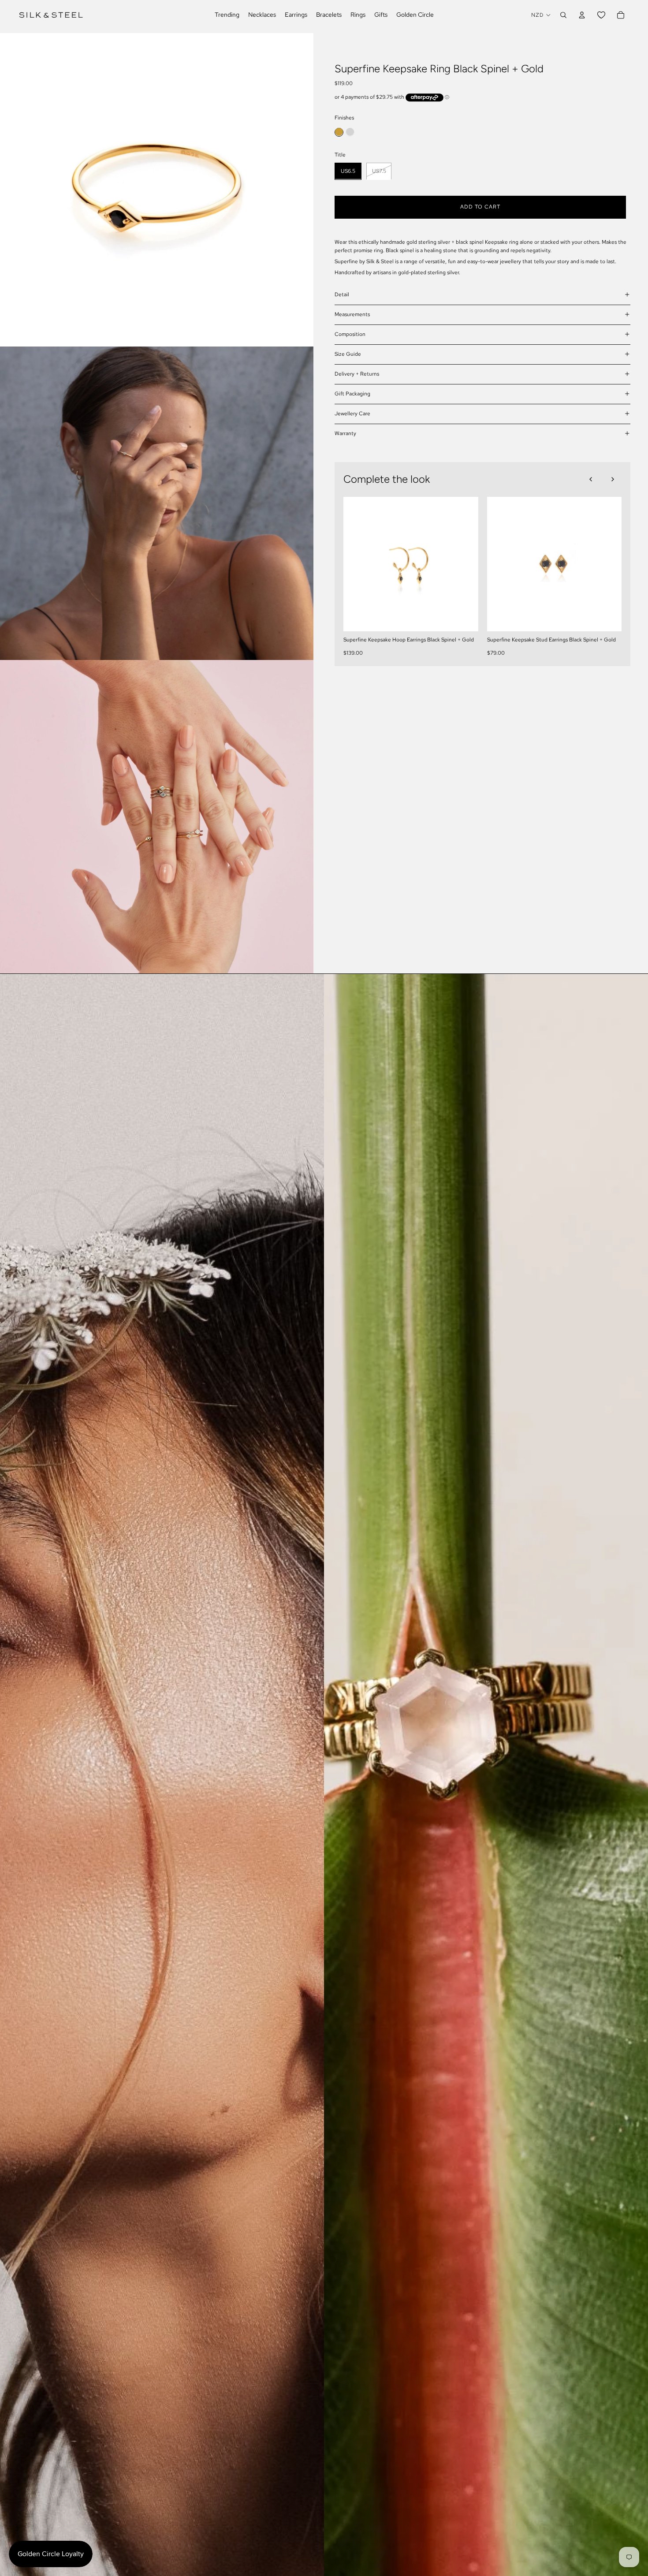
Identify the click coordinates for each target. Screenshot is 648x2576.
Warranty (345, 433)
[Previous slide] (591, 479)
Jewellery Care (352, 414)
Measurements (352, 314)
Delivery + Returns (357, 374)
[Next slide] (613, 479)
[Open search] (563, 15)
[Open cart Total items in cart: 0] (621, 15)
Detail (342, 295)
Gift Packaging (352, 394)
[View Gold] (339, 132)
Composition (350, 334)
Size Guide (348, 354)
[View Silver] (350, 132)
